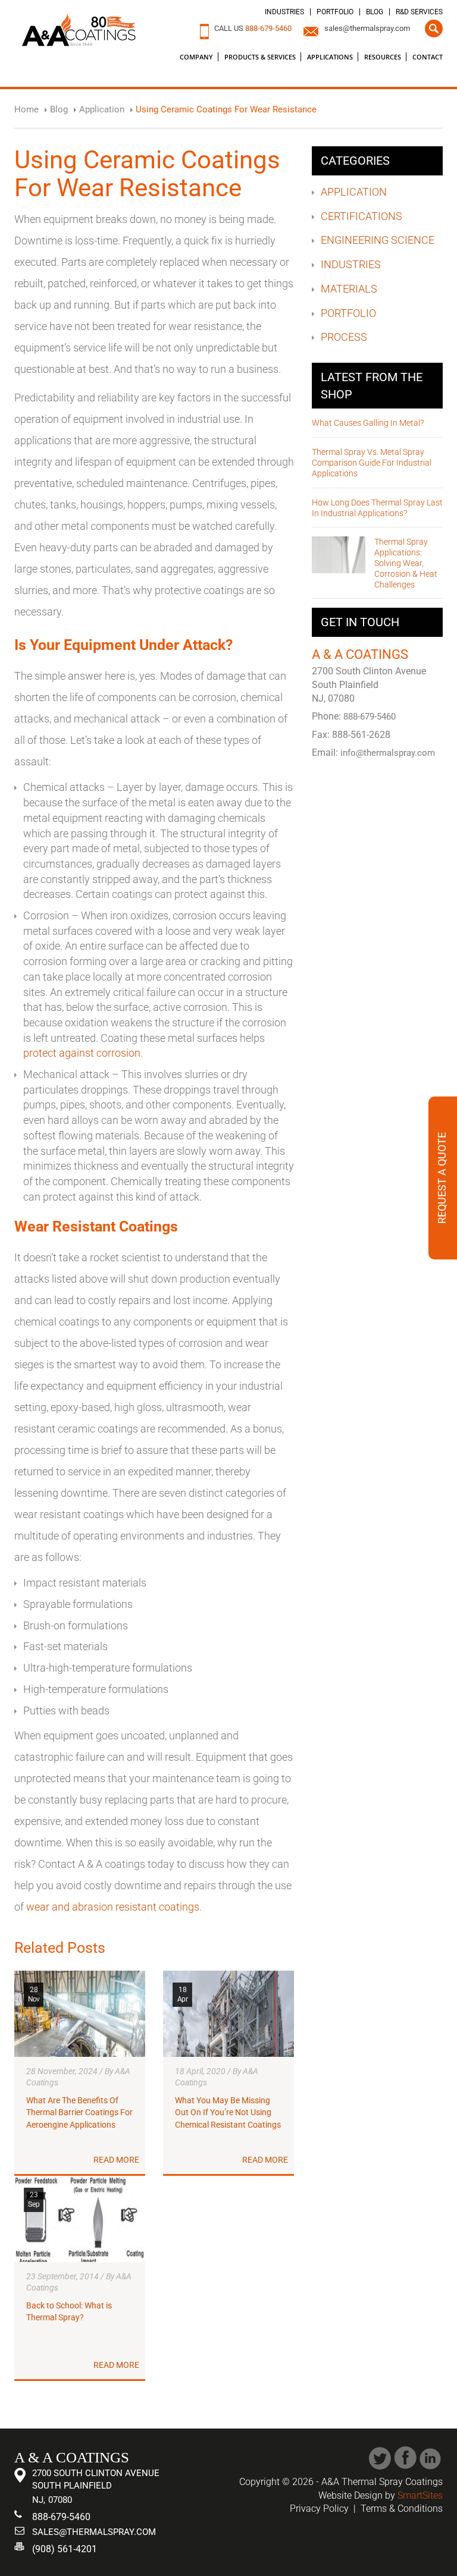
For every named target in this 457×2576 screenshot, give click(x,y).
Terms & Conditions (402, 2509)
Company (196, 57)
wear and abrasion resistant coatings (113, 1907)
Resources (383, 57)
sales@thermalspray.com (367, 28)
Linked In (431, 2458)
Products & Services (260, 57)
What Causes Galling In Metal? (368, 423)
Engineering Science (378, 240)
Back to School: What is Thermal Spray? (69, 2312)
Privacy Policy (319, 2509)
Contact (428, 57)
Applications (330, 57)
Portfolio (335, 12)
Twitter (380, 2458)
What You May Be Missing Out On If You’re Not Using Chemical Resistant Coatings (228, 2113)
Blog (375, 12)
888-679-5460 (268, 28)
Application (354, 192)
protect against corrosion (82, 1053)
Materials (349, 289)
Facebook (406, 2458)
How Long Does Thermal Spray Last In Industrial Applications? (377, 508)
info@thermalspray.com (388, 753)
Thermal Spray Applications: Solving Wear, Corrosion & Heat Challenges (406, 563)
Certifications (361, 216)
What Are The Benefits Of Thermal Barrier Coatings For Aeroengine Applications (79, 2113)
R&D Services (419, 12)
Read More (116, 2160)
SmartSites (420, 2495)
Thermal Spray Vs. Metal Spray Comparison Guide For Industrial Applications (372, 463)
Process (344, 337)
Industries (284, 12)
